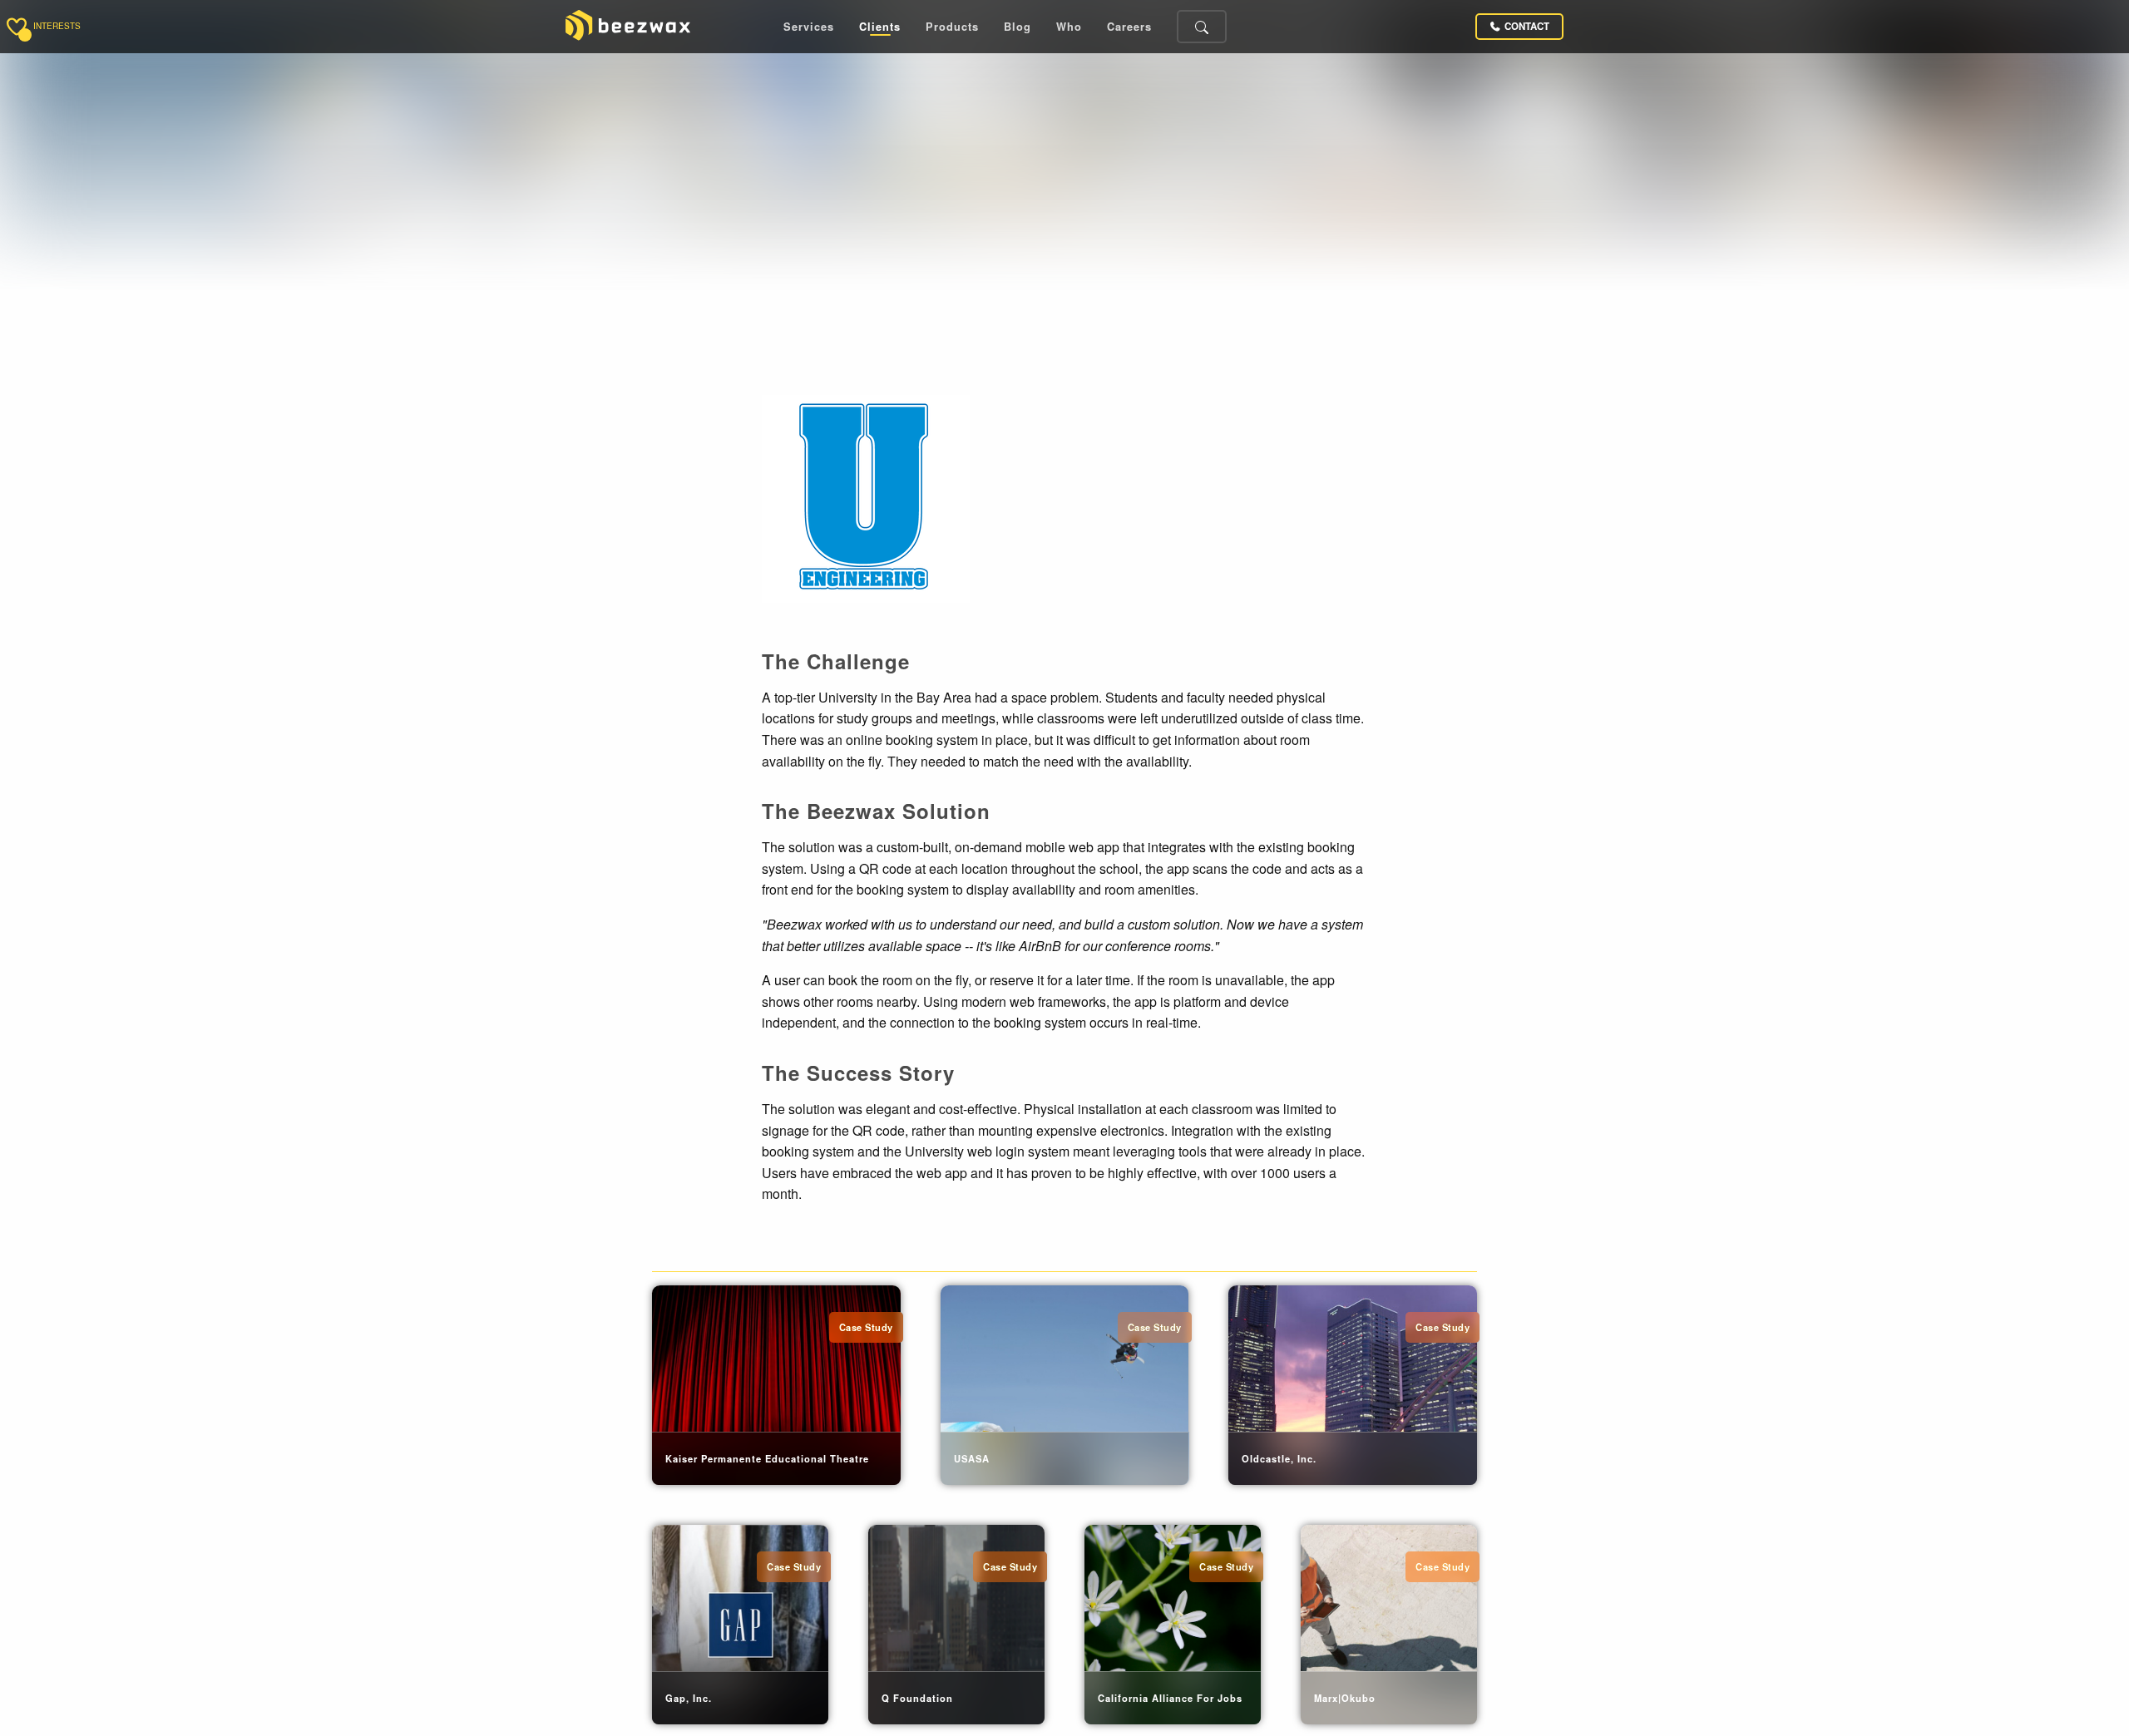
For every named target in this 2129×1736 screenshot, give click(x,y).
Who (1069, 27)
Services (809, 27)
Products (952, 27)
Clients (880, 27)
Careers (1129, 27)
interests (57, 27)
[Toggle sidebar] (17, 27)
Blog (1018, 27)
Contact (1527, 26)
